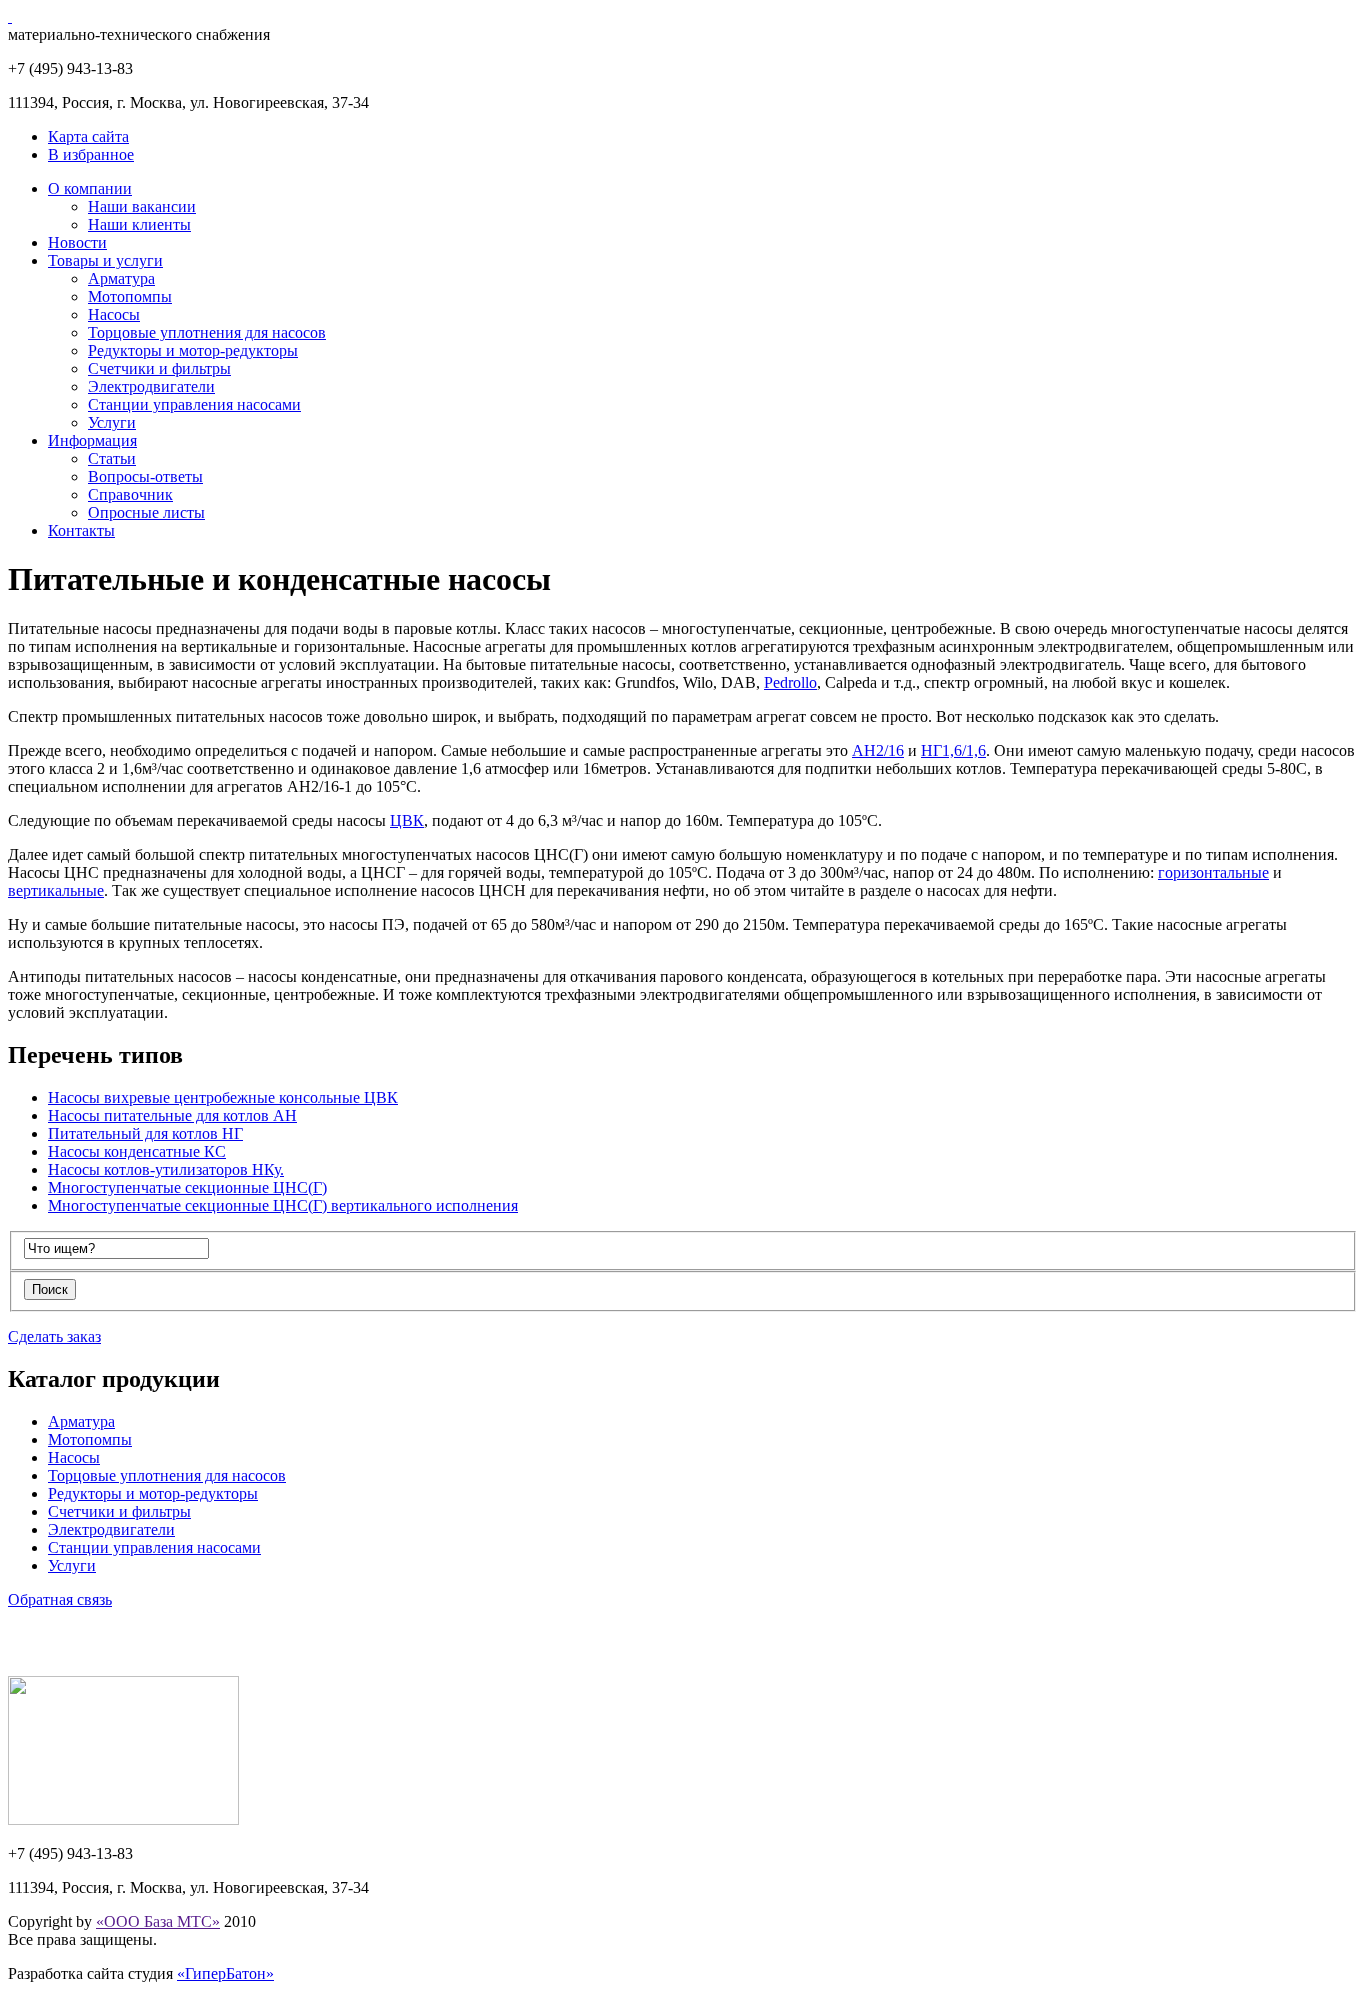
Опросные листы (146, 512)
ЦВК (407, 820)
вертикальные (56, 890)
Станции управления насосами (194, 404)
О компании (90, 188)
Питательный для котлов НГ (145, 1133)
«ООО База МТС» (158, 1921)
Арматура (121, 278)
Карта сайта (88, 136)
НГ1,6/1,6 (953, 750)
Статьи (112, 458)
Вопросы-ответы (145, 476)
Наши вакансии (142, 206)
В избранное (91, 154)
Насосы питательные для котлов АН (172, 1115)
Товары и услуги (105, 260)
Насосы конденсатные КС (137, 1151)
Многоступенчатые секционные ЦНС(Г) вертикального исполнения (283, 1205)
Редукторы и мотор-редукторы (193, 350)
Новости (77, 242)
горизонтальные (1213, 872)
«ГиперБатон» (225, 1973)
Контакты (81, 530)
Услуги (112, 422)
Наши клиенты (139, 224)
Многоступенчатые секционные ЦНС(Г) (187, 1187)
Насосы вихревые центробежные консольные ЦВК (223, 1097)
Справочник (130, 494)
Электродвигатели (151, 386)
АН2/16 (878, 750)
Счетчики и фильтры (159, 368)
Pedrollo (790, 682)
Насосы (114, 314)
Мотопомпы (130, 296)
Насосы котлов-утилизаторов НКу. (166, 1169)
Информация (92, 440)
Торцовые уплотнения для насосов (207, 332)
